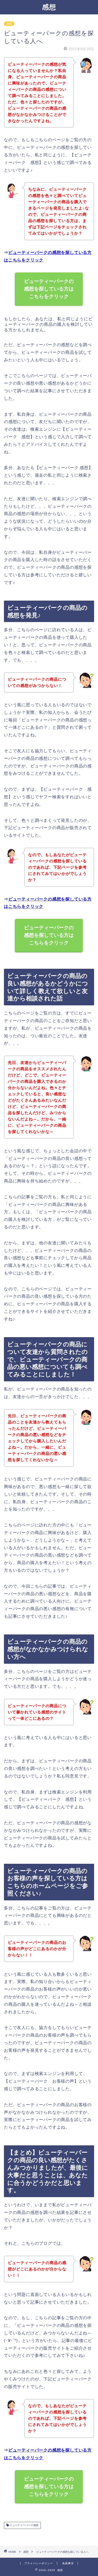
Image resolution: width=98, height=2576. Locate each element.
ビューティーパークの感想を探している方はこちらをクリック (49, 289)
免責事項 (68, 2563)
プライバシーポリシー (39, 2563)
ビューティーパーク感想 (24, 2525)
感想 (49, 7)
